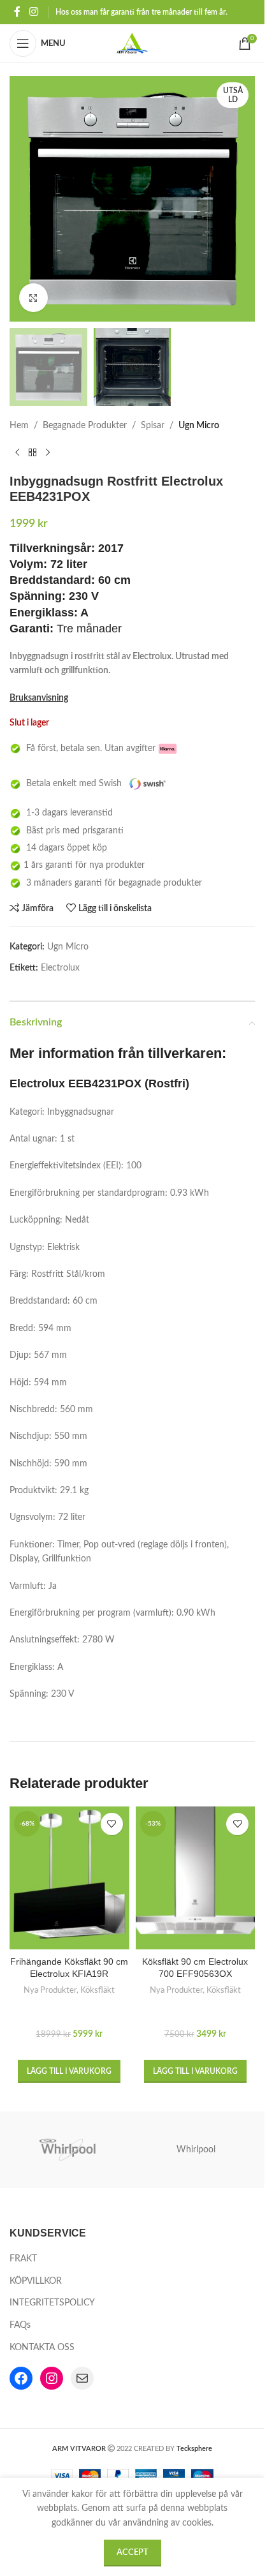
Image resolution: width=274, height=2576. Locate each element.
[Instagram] (52, 2378)
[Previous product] (17, 453)
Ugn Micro (199, 426)
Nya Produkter (50, 1990)
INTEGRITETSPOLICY (52, 2303)
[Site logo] (133, 43)
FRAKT (23, 2259)
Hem (19, 426)
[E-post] (82, 2378)
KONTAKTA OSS (42, 2348)
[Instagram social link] (33, 12)
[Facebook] (21, 2378)
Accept (133, 2553)
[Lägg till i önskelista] (112, 1824)
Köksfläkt (97, 1990)
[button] (69, 2071)
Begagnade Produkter (85, 426)
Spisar (153, 426)
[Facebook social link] (17, 12)
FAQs (20, 2325)
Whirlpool (196, 2150)
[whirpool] (69, 2150)
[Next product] (48, 453)
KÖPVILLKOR (36, 2281)
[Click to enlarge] (33, 298)
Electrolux (60, 968)
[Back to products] (32, 453)
